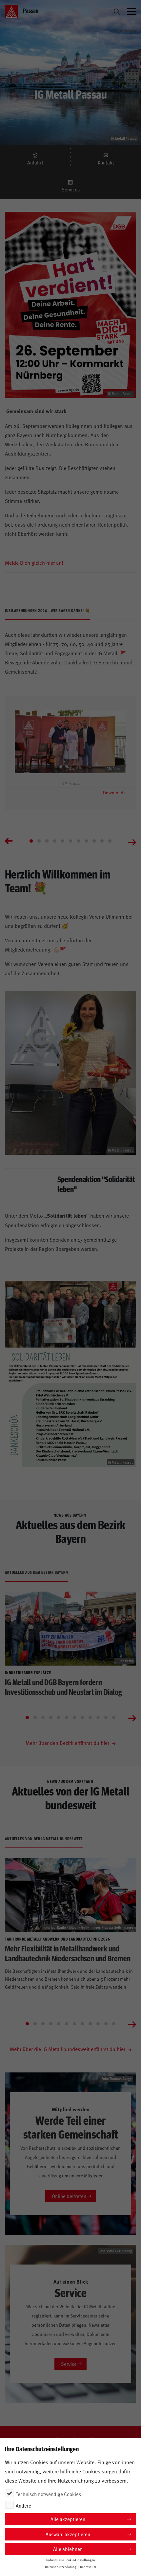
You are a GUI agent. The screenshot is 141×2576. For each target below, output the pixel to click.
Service (69, 2364)
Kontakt (106, 162)
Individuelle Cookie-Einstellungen (71, 2560)
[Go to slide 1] (31, 841)
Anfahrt (35, 162)
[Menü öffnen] (131, 12)
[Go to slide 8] (86, 841)
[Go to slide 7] (78, 841)
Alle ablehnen (68, 2549)
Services (71, 189)
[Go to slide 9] (94, 841)
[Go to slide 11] (110, 841)
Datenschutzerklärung (61, 2567)
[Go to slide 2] (39, 841)
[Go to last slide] (9, 842)
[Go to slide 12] (114, 1718)
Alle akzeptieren (68, 2519)
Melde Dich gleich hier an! (34, 562)
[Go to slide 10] (102, 841)
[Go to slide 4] (55, 841)
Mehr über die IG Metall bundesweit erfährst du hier (68, 2049)
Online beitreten (69, 2196)
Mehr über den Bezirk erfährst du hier (68, 1743)
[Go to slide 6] (70, 841)
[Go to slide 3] (47, 841)
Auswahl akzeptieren (68, 2534)
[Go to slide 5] (63, 841)
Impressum (88, 2567)
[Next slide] (132, 842)
